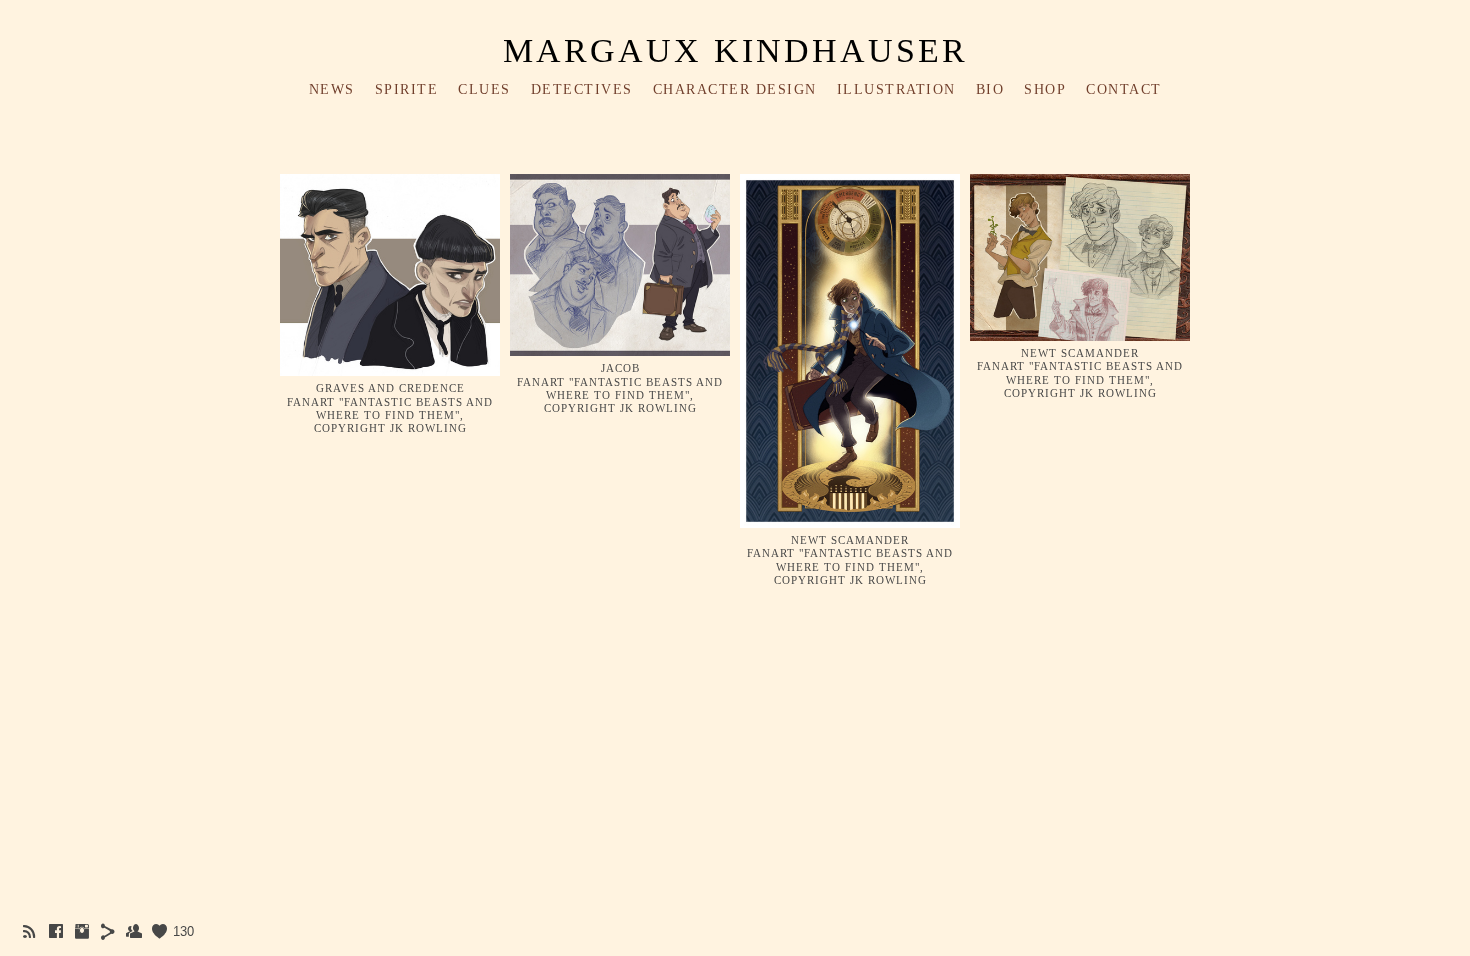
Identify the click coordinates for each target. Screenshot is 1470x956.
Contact (1124, 89)
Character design (735, 89)
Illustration (896, 89)
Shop (1045, 89)
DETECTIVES (582, 89)
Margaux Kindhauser (735, 50)
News (332, 89)
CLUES (484, 89)
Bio (990, 89)
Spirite (407, 89)
